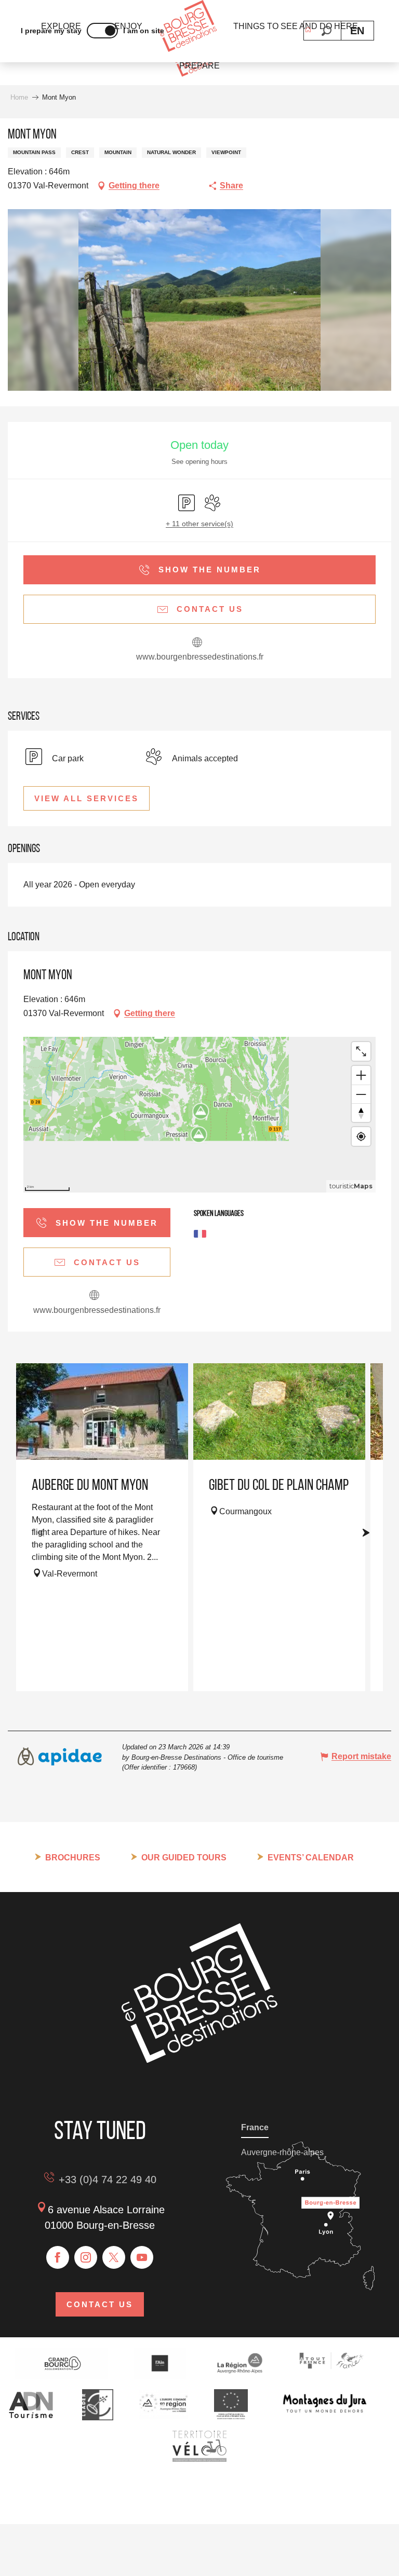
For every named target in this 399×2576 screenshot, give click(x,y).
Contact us (100, 2304)
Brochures (73, 1858)
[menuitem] (188, 27)
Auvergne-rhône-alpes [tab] (282, 2152)
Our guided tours (184, 1858)
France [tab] (255, 2127)
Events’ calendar (311, 1858)
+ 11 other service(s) (199, 524)
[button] (327, 31)
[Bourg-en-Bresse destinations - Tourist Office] (199, 2060)
